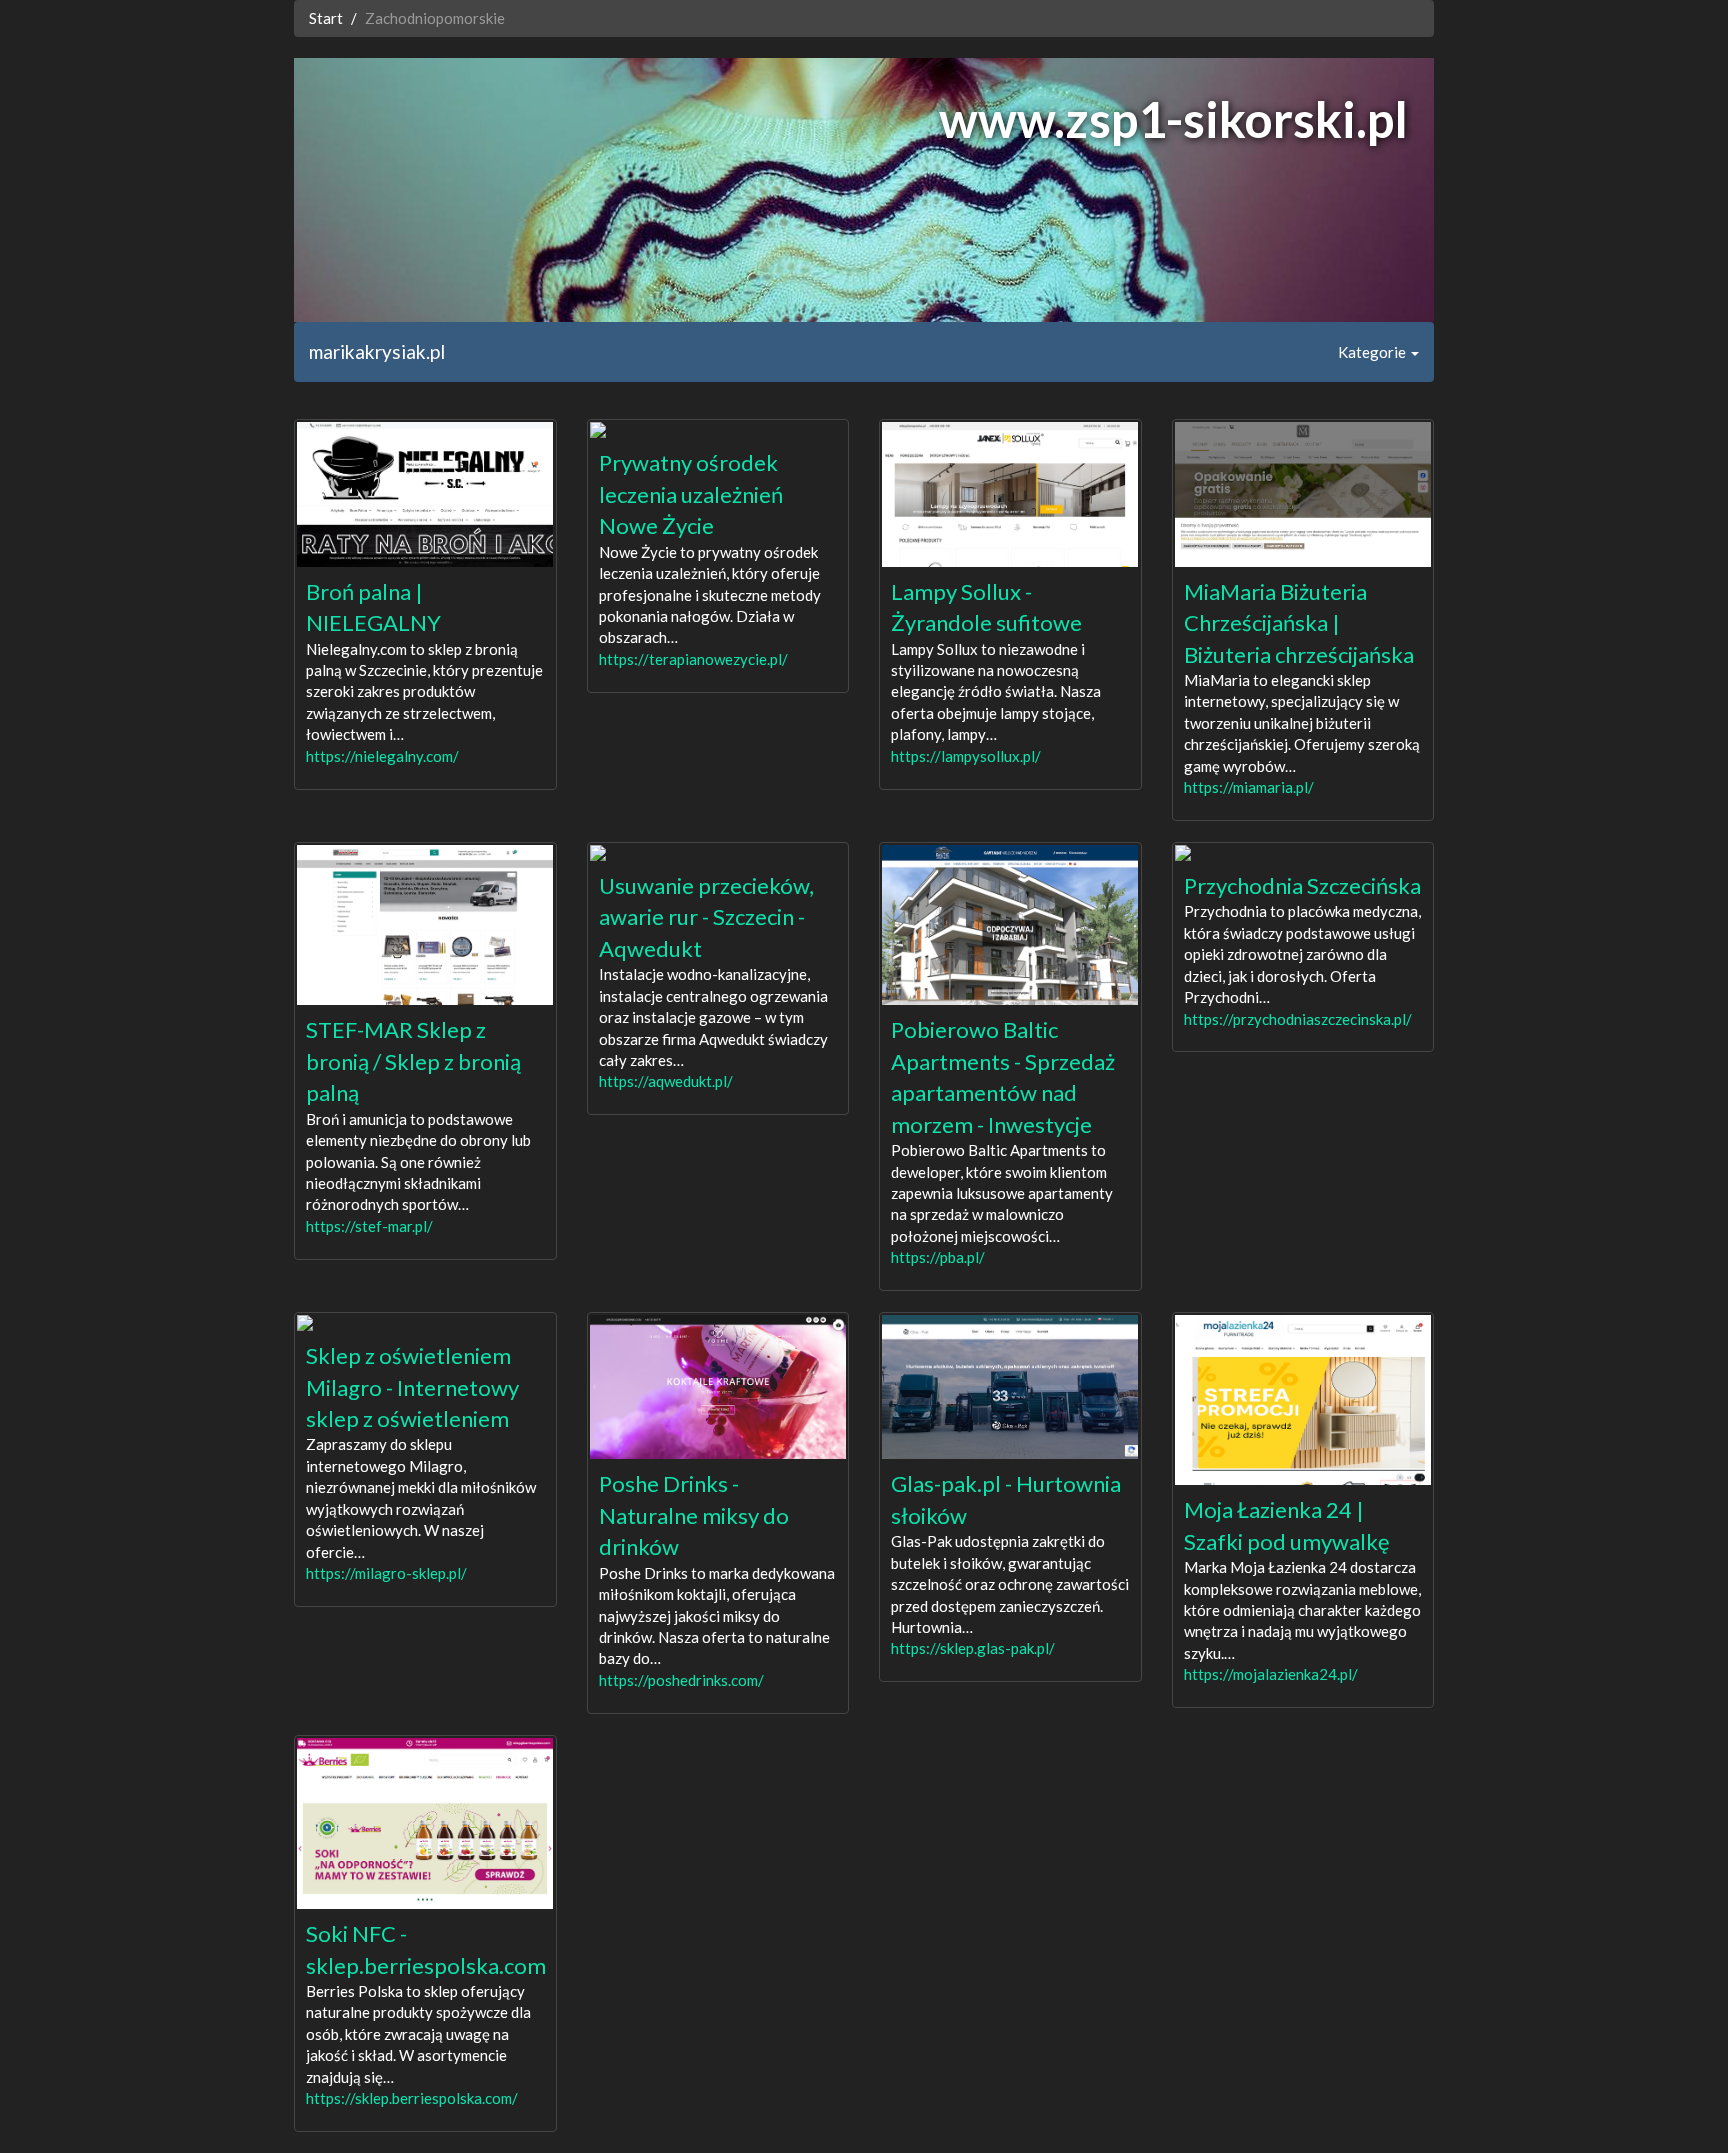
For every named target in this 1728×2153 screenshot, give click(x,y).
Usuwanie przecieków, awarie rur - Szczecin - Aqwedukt (706, 917)
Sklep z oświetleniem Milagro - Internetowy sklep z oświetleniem (412, 1387)
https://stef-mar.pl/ (369, 1226)
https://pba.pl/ (938, 1257)
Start (326, 18)
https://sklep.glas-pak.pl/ (973, 1648)
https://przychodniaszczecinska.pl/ (1298, 1019)
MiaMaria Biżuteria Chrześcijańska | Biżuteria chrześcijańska (1299, 623)
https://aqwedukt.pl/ (666, 1081)
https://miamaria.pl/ (1249, 787)
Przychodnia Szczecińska (1302, 885)
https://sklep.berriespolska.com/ (412, 2098)
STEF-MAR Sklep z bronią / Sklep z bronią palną (413, 1061)
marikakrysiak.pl (377, 351)
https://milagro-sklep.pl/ (386, 1573)
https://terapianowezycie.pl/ (693, 659)
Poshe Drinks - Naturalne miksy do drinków (694, 1515)
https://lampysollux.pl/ (966, 756)
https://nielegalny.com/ (382, 756)
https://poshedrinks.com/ (681, 1680)
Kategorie (1373, 352)
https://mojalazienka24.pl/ (1271, 1674)
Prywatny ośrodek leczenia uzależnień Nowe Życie (691, 494)
